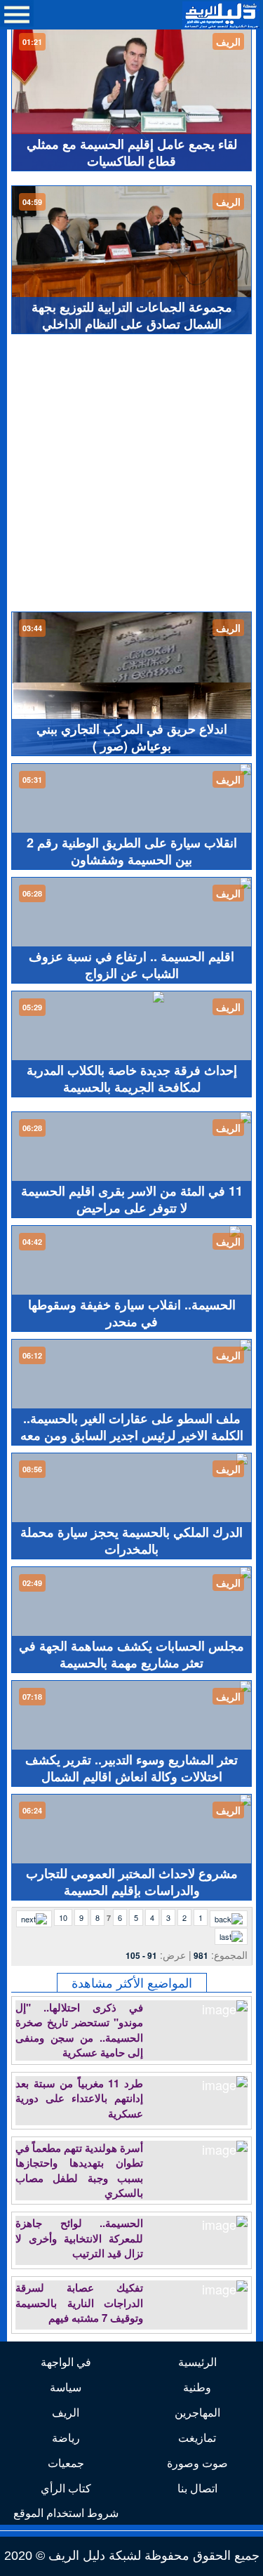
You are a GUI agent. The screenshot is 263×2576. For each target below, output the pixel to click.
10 (63, 1917)
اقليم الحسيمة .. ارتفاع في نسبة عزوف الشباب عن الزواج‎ (131, 965)
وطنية (197, 2387)
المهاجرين (197, 2412)
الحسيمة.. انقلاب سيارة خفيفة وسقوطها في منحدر (132, 1313)
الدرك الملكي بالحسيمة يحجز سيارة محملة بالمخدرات (131, 1540)
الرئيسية (197, 2362)
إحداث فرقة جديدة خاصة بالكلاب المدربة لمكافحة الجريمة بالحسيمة (132, 1078)
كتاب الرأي (66, 2488)
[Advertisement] (131, 473)
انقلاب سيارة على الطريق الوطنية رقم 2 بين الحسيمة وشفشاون (132, 851)
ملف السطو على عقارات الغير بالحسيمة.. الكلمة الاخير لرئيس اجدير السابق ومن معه (132, 1427)
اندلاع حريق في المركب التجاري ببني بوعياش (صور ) (132, 737)
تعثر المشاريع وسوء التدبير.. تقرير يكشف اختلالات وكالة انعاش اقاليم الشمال (131, 1768)
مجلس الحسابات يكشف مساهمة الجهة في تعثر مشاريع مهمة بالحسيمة (131, 1654)
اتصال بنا (197, 2488)
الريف (66, 2412)
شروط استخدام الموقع (66, 2512)
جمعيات (66, 2463)
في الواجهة (66, 2362)
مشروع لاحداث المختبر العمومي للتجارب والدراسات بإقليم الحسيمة (132, 1882)
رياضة (66, 2437)
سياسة (66, 2387)
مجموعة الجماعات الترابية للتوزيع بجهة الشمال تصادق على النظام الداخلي (132, 315)
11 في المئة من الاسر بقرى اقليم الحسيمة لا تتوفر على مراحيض (132, 1199)
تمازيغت (197, 2437)
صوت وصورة (197, 2463)
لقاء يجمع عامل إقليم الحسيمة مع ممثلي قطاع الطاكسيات (132, 152)
